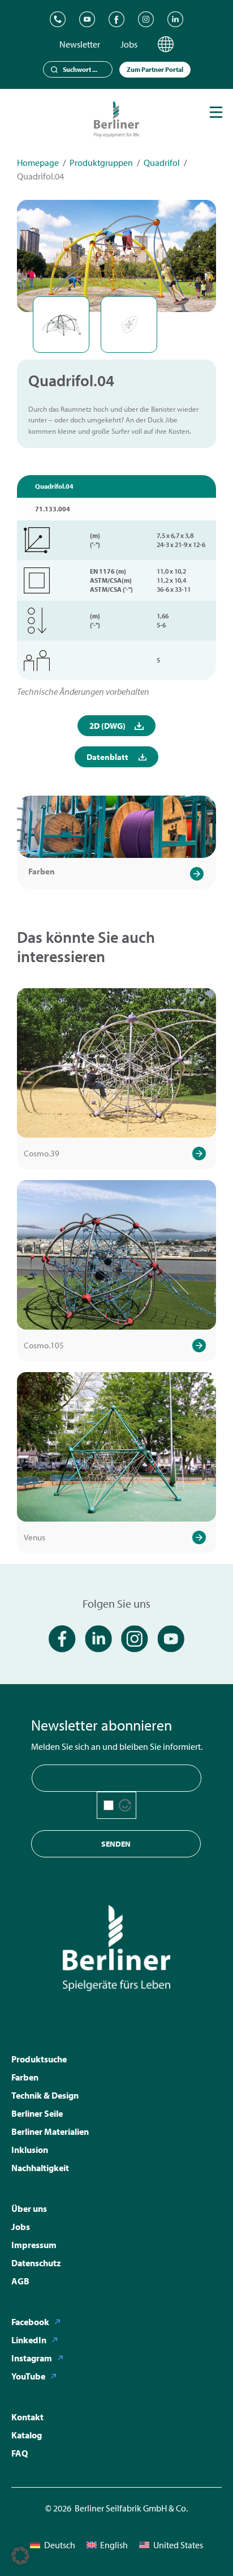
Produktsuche (39, 2059)
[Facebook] (116, 19)
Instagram (32, 2358)
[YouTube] (87, 19)
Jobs (129, 44)
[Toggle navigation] (216, 112)
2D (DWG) (107, 726)
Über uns (29, 2208)
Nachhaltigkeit (40, 2168)
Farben (42, 871)
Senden (116, 1844)
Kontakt (27, 2417)
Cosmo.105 (44, 1345)
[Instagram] (146, 19)
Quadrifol (162, 163)
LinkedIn (29, 2340)
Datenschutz (36, 2263)
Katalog (27, 2435)
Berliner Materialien (50, 2131)
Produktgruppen (101, 163)
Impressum (34, 2245)
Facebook (30, 2322)
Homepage (38, 163)
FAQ (20, 2453)
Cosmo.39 (42, 1153)
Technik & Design (45, 2095)
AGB (20, 2281)
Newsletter (80, 44)
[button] (20, 2556)
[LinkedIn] (175, 19)
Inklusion (30, 2150)
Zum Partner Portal (155, 69)
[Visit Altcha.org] (125, 1805)
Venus (34, 1537)
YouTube (28, 2376)
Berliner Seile (37, 2113)
